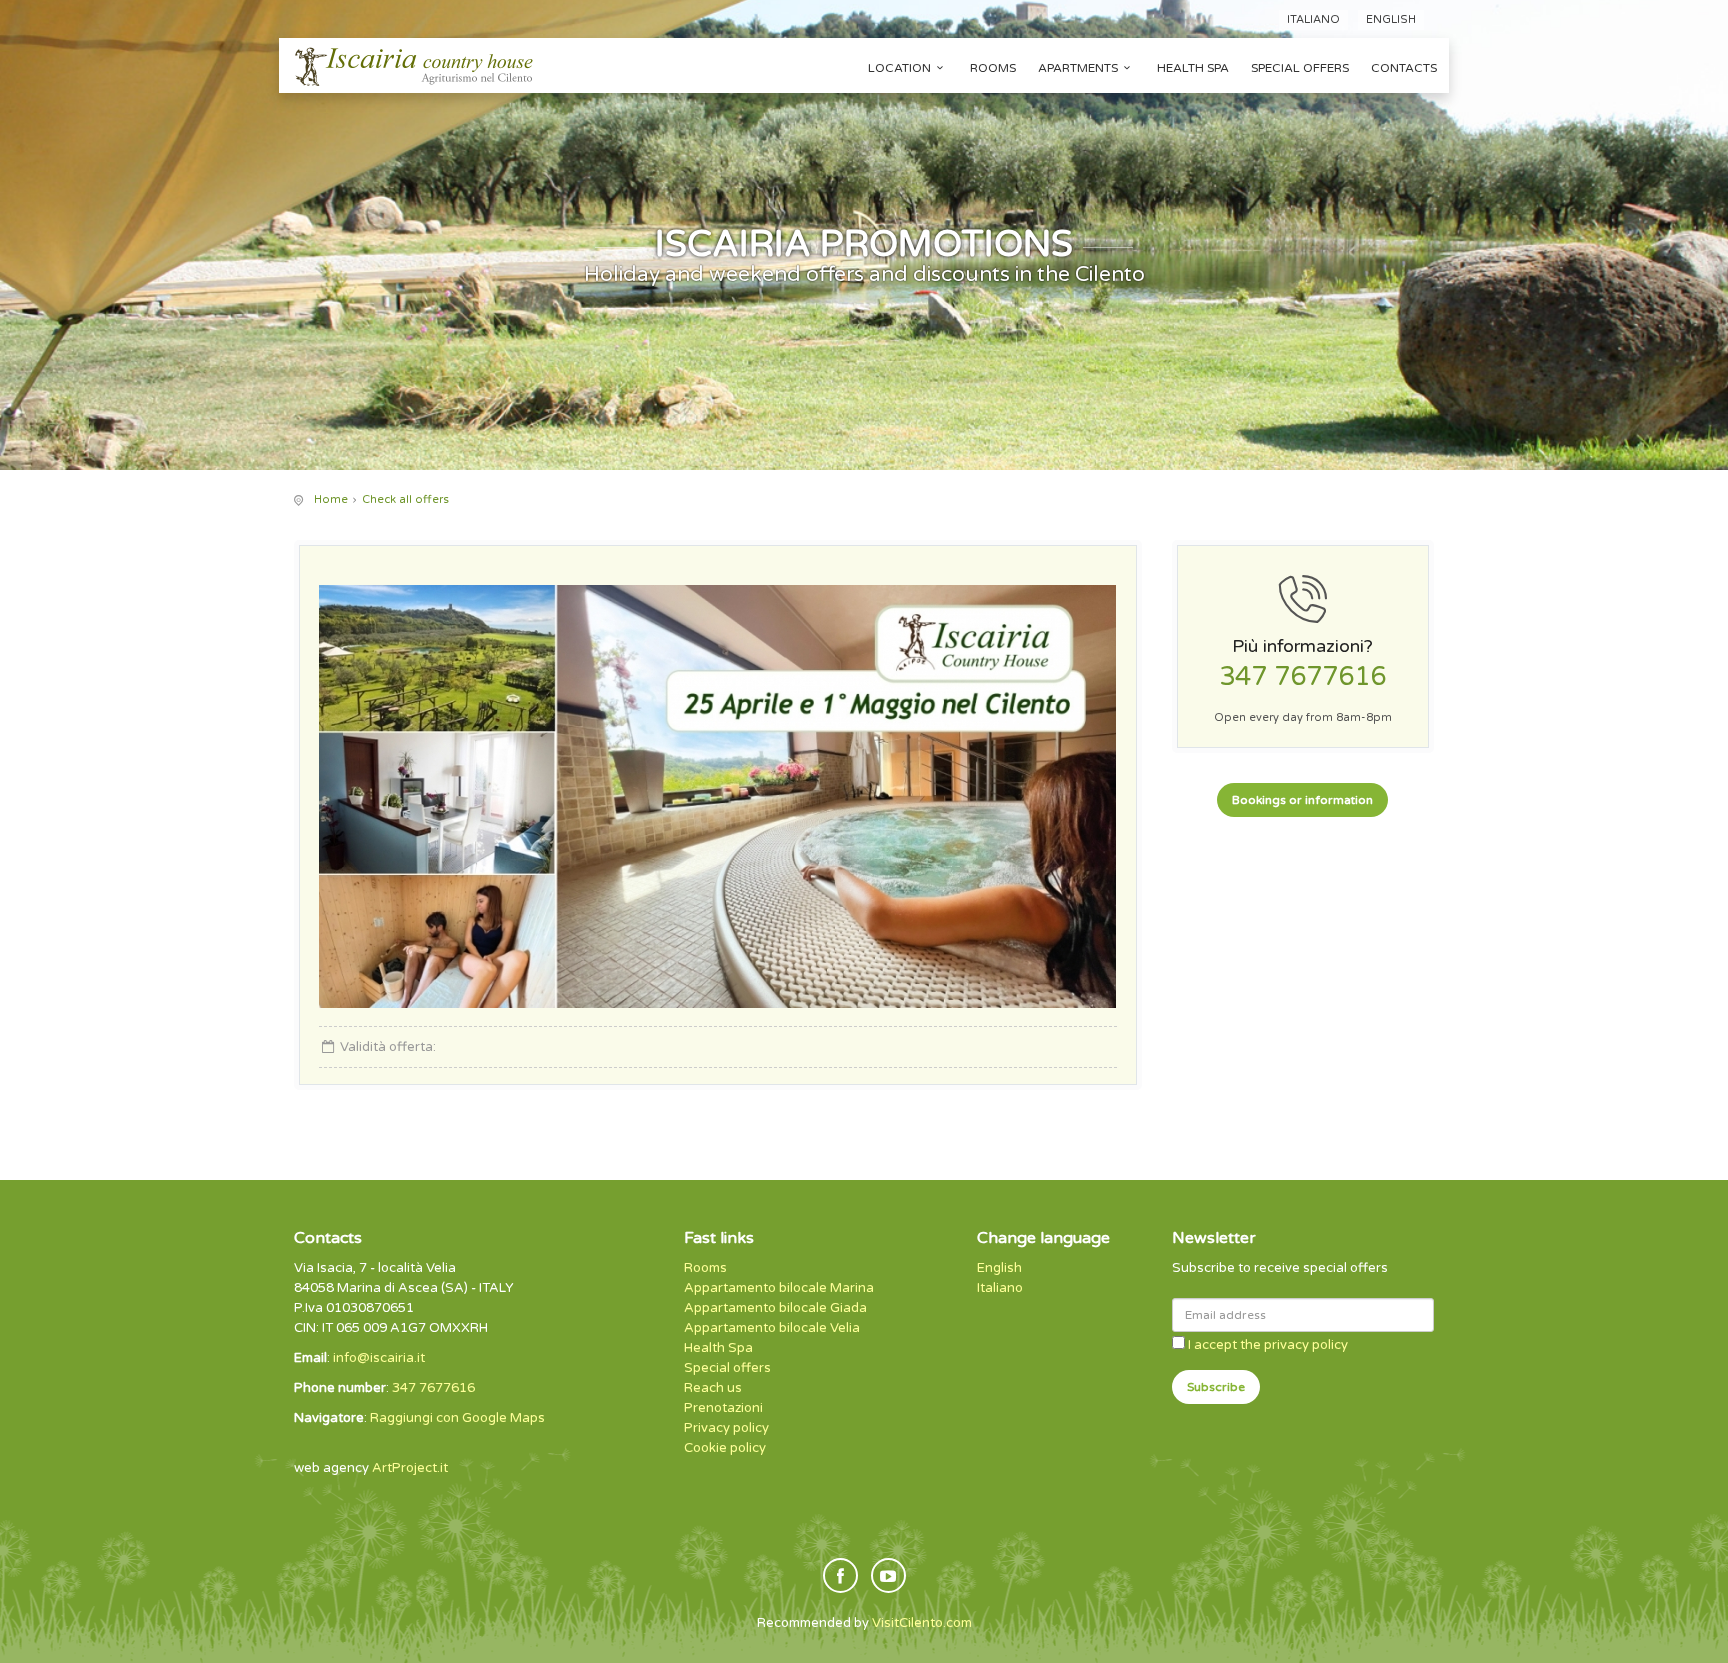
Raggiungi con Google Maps (457, 1418)
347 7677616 (1302, 677)
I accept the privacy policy (1268, 1345)
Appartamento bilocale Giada (775, 1308)
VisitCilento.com (922, 1623)
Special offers (1300, 68)
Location (899, 68)
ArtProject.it (410, 1468)
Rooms (993, 68)
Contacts (1404, 68)
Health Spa (1193, 68)
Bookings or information (1302, 800)
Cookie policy (725, 1448)
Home (331, 499)
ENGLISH (1391, 19)
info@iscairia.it (379, 1358)
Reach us (713, 1388)
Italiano (1000, 1288)
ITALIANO (1313, 19)
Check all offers (405, 499)
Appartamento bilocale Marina (779, 1288)
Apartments (1078, 68)
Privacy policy (726, 1428)
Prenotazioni (723, 1408)
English (999, 1268)
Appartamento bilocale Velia (772, 1328)
